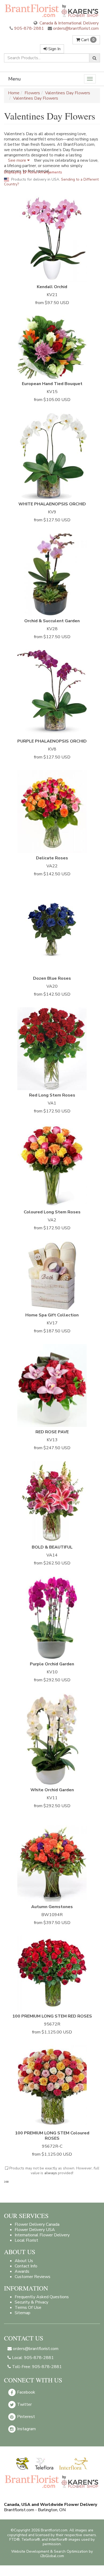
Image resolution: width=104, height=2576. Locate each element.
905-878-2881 (29, 28)
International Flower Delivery (42, 2235)
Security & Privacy (31, 2302)
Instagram (26, 2429)
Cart (87, 40)
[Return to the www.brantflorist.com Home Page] (52, 10)
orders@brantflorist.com (75, 28)
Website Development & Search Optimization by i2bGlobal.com (52, 2554)
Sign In (54, 49)
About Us (24, 2261)
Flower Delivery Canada (37, 2224)
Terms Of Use (28, 2308)
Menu (15, 79)
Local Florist (26, 2240)
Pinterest (25, 2417)
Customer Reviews (33, 2277)
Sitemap (23, 2313)
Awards (22, 2271)
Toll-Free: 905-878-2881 (36, 2367)
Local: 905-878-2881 (32, 2358)
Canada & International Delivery (69, 23)
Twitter (24, 2404)
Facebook (26, 2392)
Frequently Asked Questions (42, 2297)
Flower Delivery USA (35, 2230)
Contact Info (26, 2266)
